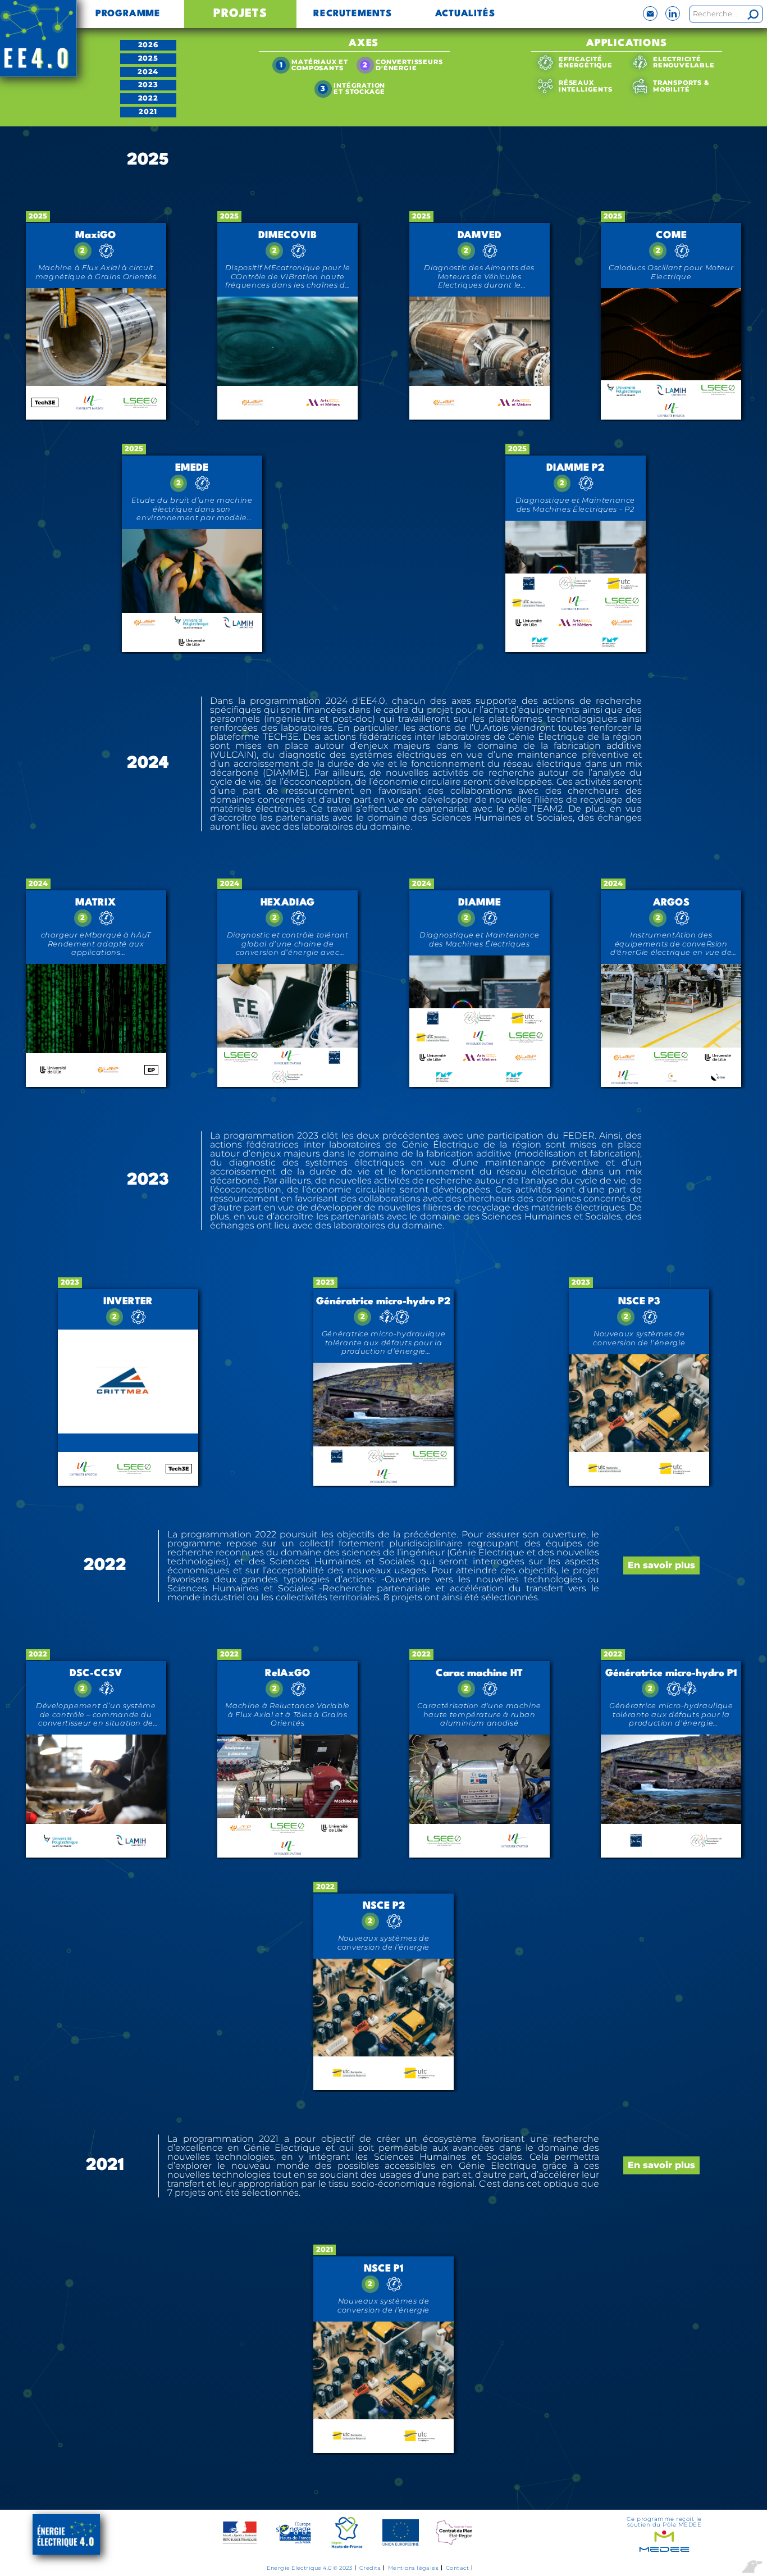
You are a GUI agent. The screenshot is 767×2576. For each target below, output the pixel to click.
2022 (148, 98)
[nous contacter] (650, 13)
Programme (128, 14)
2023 (148, 85)
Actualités (465, 14)
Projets (240, 14)
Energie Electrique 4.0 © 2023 (309, 2568)
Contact (457, 2568)
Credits (370, 2568)
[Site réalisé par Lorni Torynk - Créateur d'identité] (752, 2568)
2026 (148, 45)
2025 (148, 58)
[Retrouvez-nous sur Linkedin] (673, 13)
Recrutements (353, 14)
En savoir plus (661, 1565)
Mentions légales (414, 2568)
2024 (148, 72)
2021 (148, 111)
